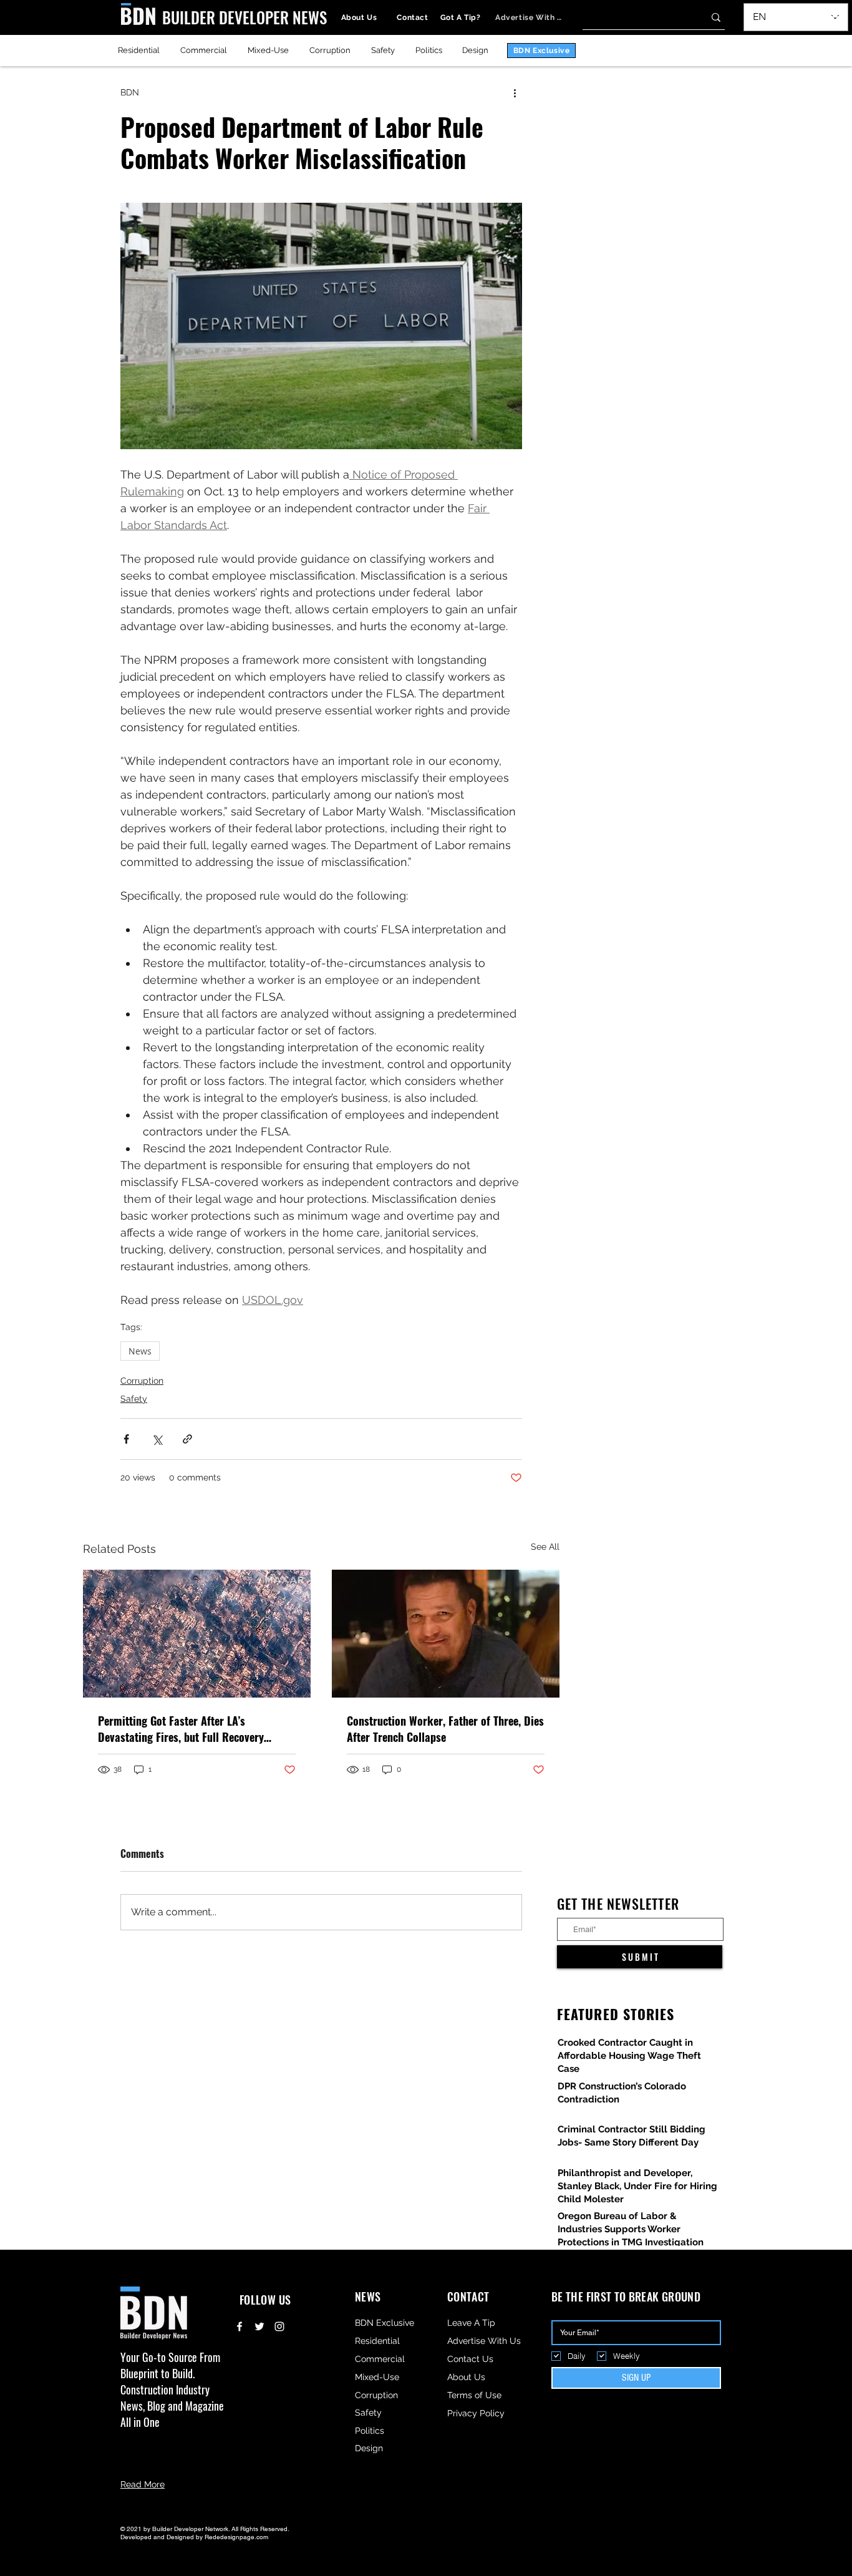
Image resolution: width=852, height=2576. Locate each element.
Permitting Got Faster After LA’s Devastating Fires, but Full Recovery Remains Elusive (181, 1729)
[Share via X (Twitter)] (157, 1439)
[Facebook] (240, 2326)
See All (545, 1547)
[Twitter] (259, 2326)
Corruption (142, 1381)
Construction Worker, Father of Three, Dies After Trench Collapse (445, 1729)
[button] (831, 17)
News (140, 1351)
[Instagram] (279, 2326)
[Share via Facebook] (126, 1439)
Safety (134, 1399)
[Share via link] (187, 1439)
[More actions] (515, 92)
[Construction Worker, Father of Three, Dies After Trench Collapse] (446, 1634)
